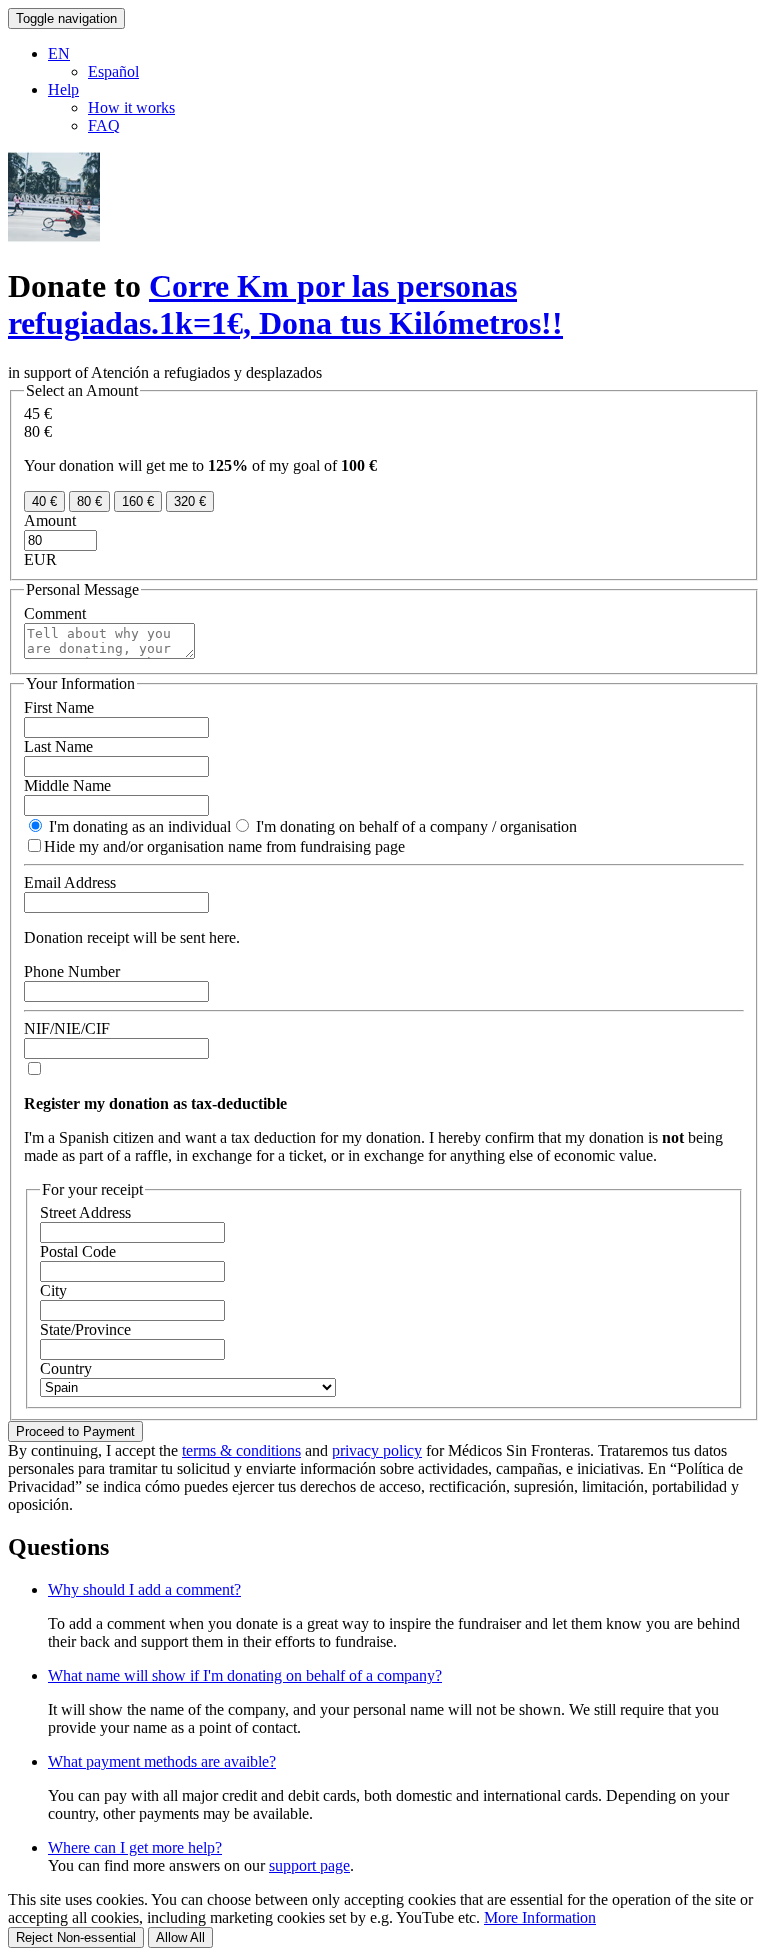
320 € (190, 501)
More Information (540, 1917)
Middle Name (67, 785)
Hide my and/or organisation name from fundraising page (224, 846)
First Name (59, 707)
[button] (59, 53)
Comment (55, 613)
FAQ (104, 125)
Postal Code (78, 1251)
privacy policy (377, 1450)
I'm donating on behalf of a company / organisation (414, 826)
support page (309, 1865)
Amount (50, 520)
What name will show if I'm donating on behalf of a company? (245, 1675)
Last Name (58, 746)
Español (113, 71)
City (53, 1290)
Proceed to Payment (75, 1431)
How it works (131, 107)
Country (66, 1368)
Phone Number (72, 971)
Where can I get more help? (135, 1847)
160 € (138, 501)
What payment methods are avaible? (162, 1761)
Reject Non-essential (76, 1937)
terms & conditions (241, 1450)
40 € (44, 501)
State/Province (85, 1329)
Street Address (85, 1212)
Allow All (180, 1937)
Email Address (70, 882)
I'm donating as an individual (138, 826)
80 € (89, 501)
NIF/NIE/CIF (67, 1028)
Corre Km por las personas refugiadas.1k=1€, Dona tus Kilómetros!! (285, 304)
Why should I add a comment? (144, 1589)
